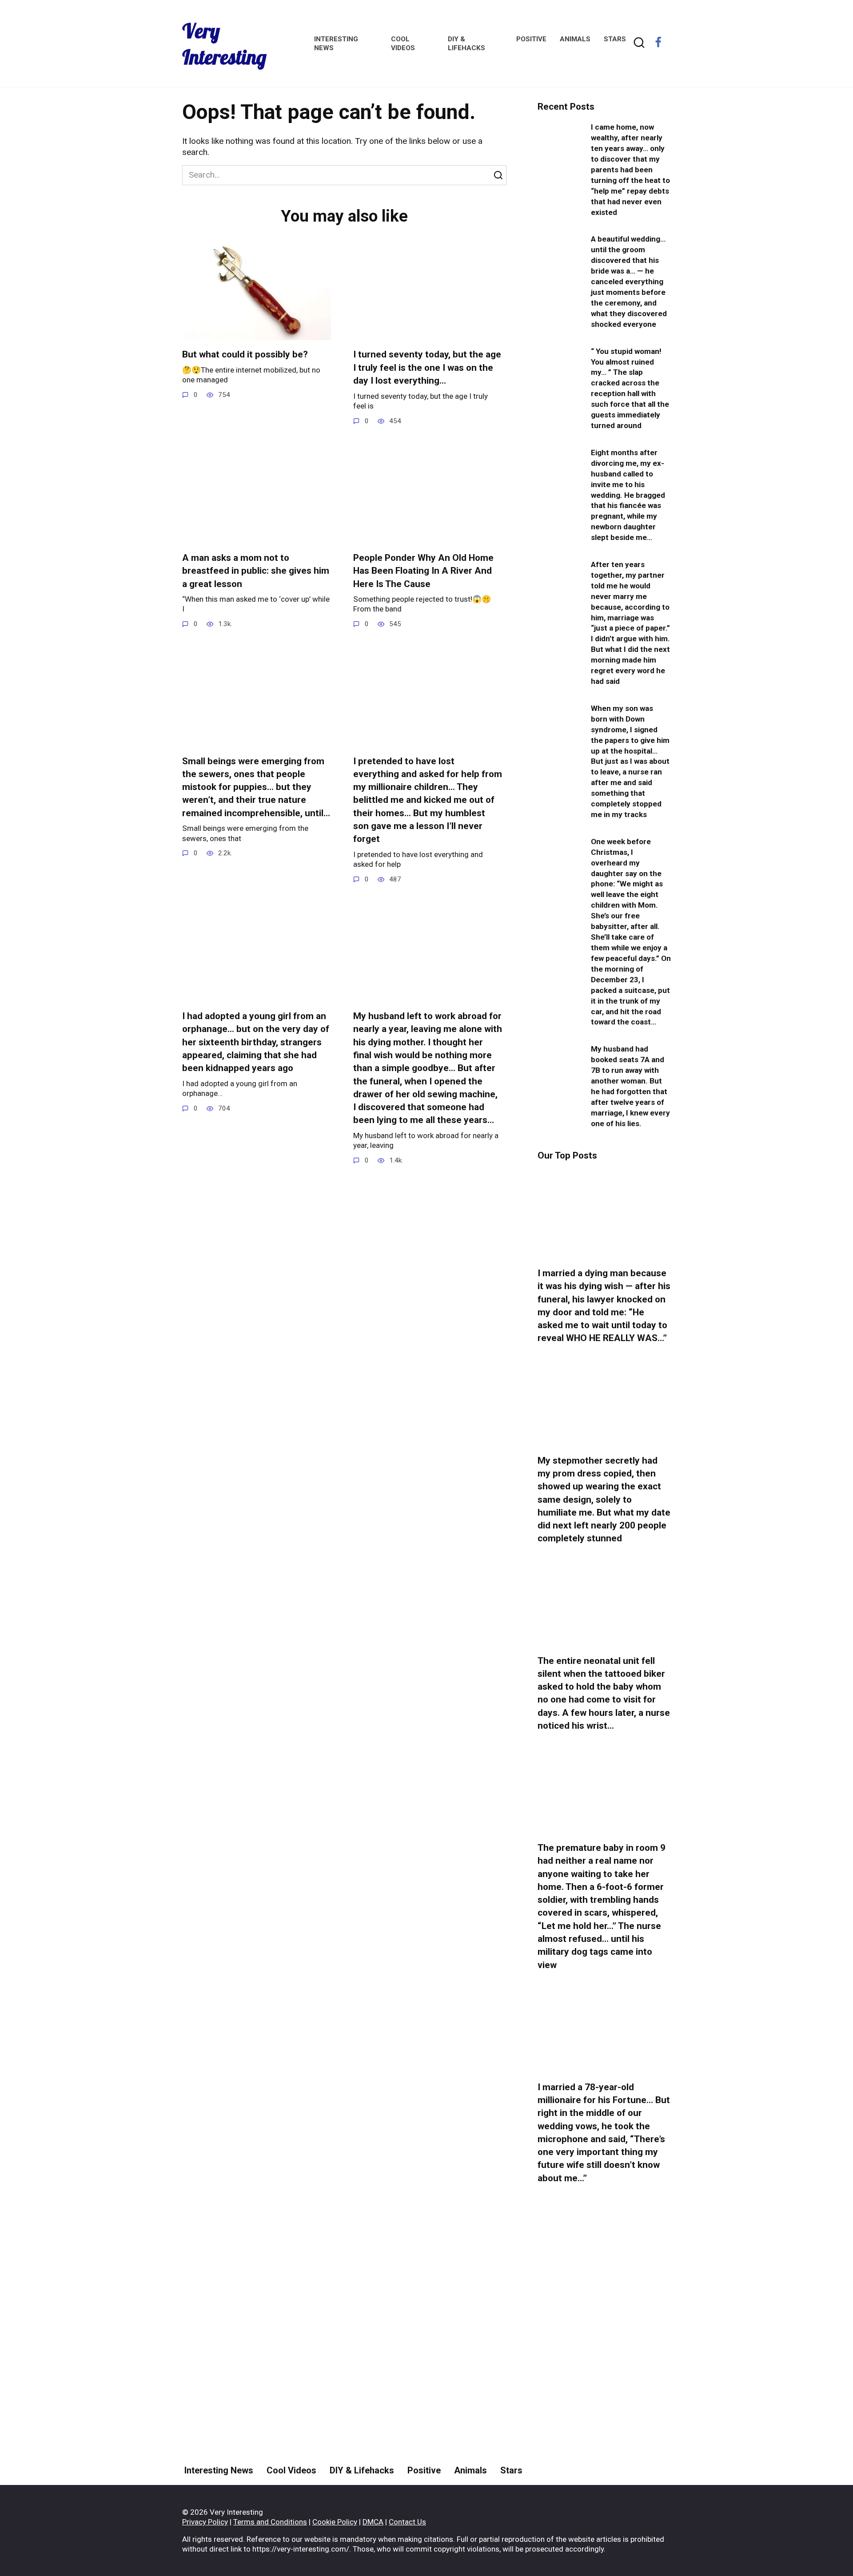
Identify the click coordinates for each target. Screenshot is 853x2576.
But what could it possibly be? (245, 355)
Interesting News (219, 2470)
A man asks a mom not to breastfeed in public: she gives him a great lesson (256, 571)
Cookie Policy (335, 2522)
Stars (615, 39)
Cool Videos (291, 2470)
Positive (531, 39)
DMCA (373, 2522)
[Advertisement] (604, 2358)
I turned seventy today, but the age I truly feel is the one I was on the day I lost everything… (427, 368)
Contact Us (407, 2522)
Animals (575, 39)
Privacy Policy (205, 2522)
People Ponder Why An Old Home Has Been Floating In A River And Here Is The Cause (423, 571)
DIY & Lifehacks (362, 2470)
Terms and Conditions (270, 2522)
